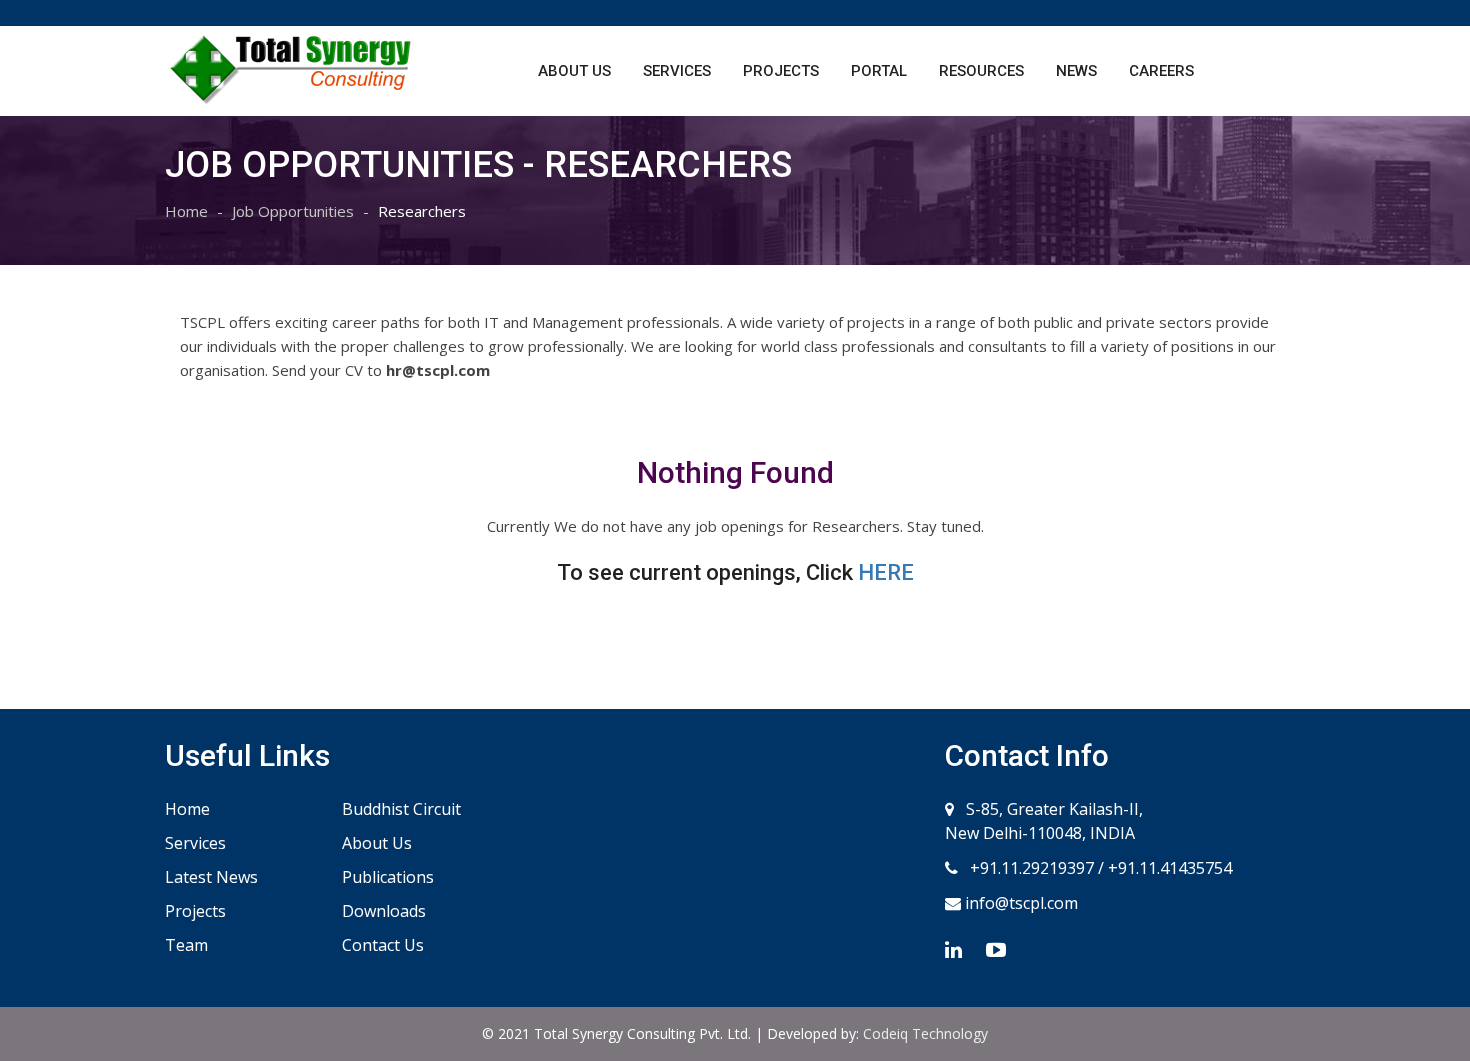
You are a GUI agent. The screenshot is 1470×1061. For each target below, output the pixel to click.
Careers (1161, 71)
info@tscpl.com (1019, 903)
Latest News (211, 877)
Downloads (384, 911)
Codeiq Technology (925, 1033)
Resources (981, 71)
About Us (574, 71)
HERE (886, 572)
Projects (781, 71)
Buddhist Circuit (401, 809)
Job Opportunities (293, 211)
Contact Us (383, 945)
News (1076, 71)
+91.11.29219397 (1030, 868)
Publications (388, 877)
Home (186, 211)
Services (677, 71)
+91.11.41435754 (1170, 868)
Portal (879, 71)
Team (186, 945)
